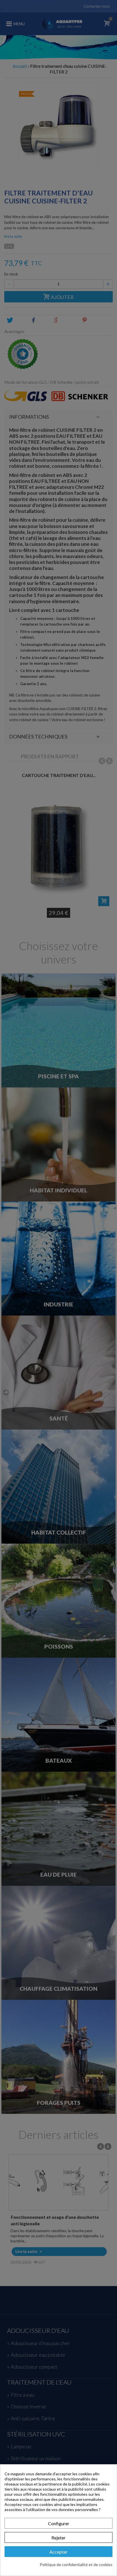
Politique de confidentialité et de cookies (76, 2565)
